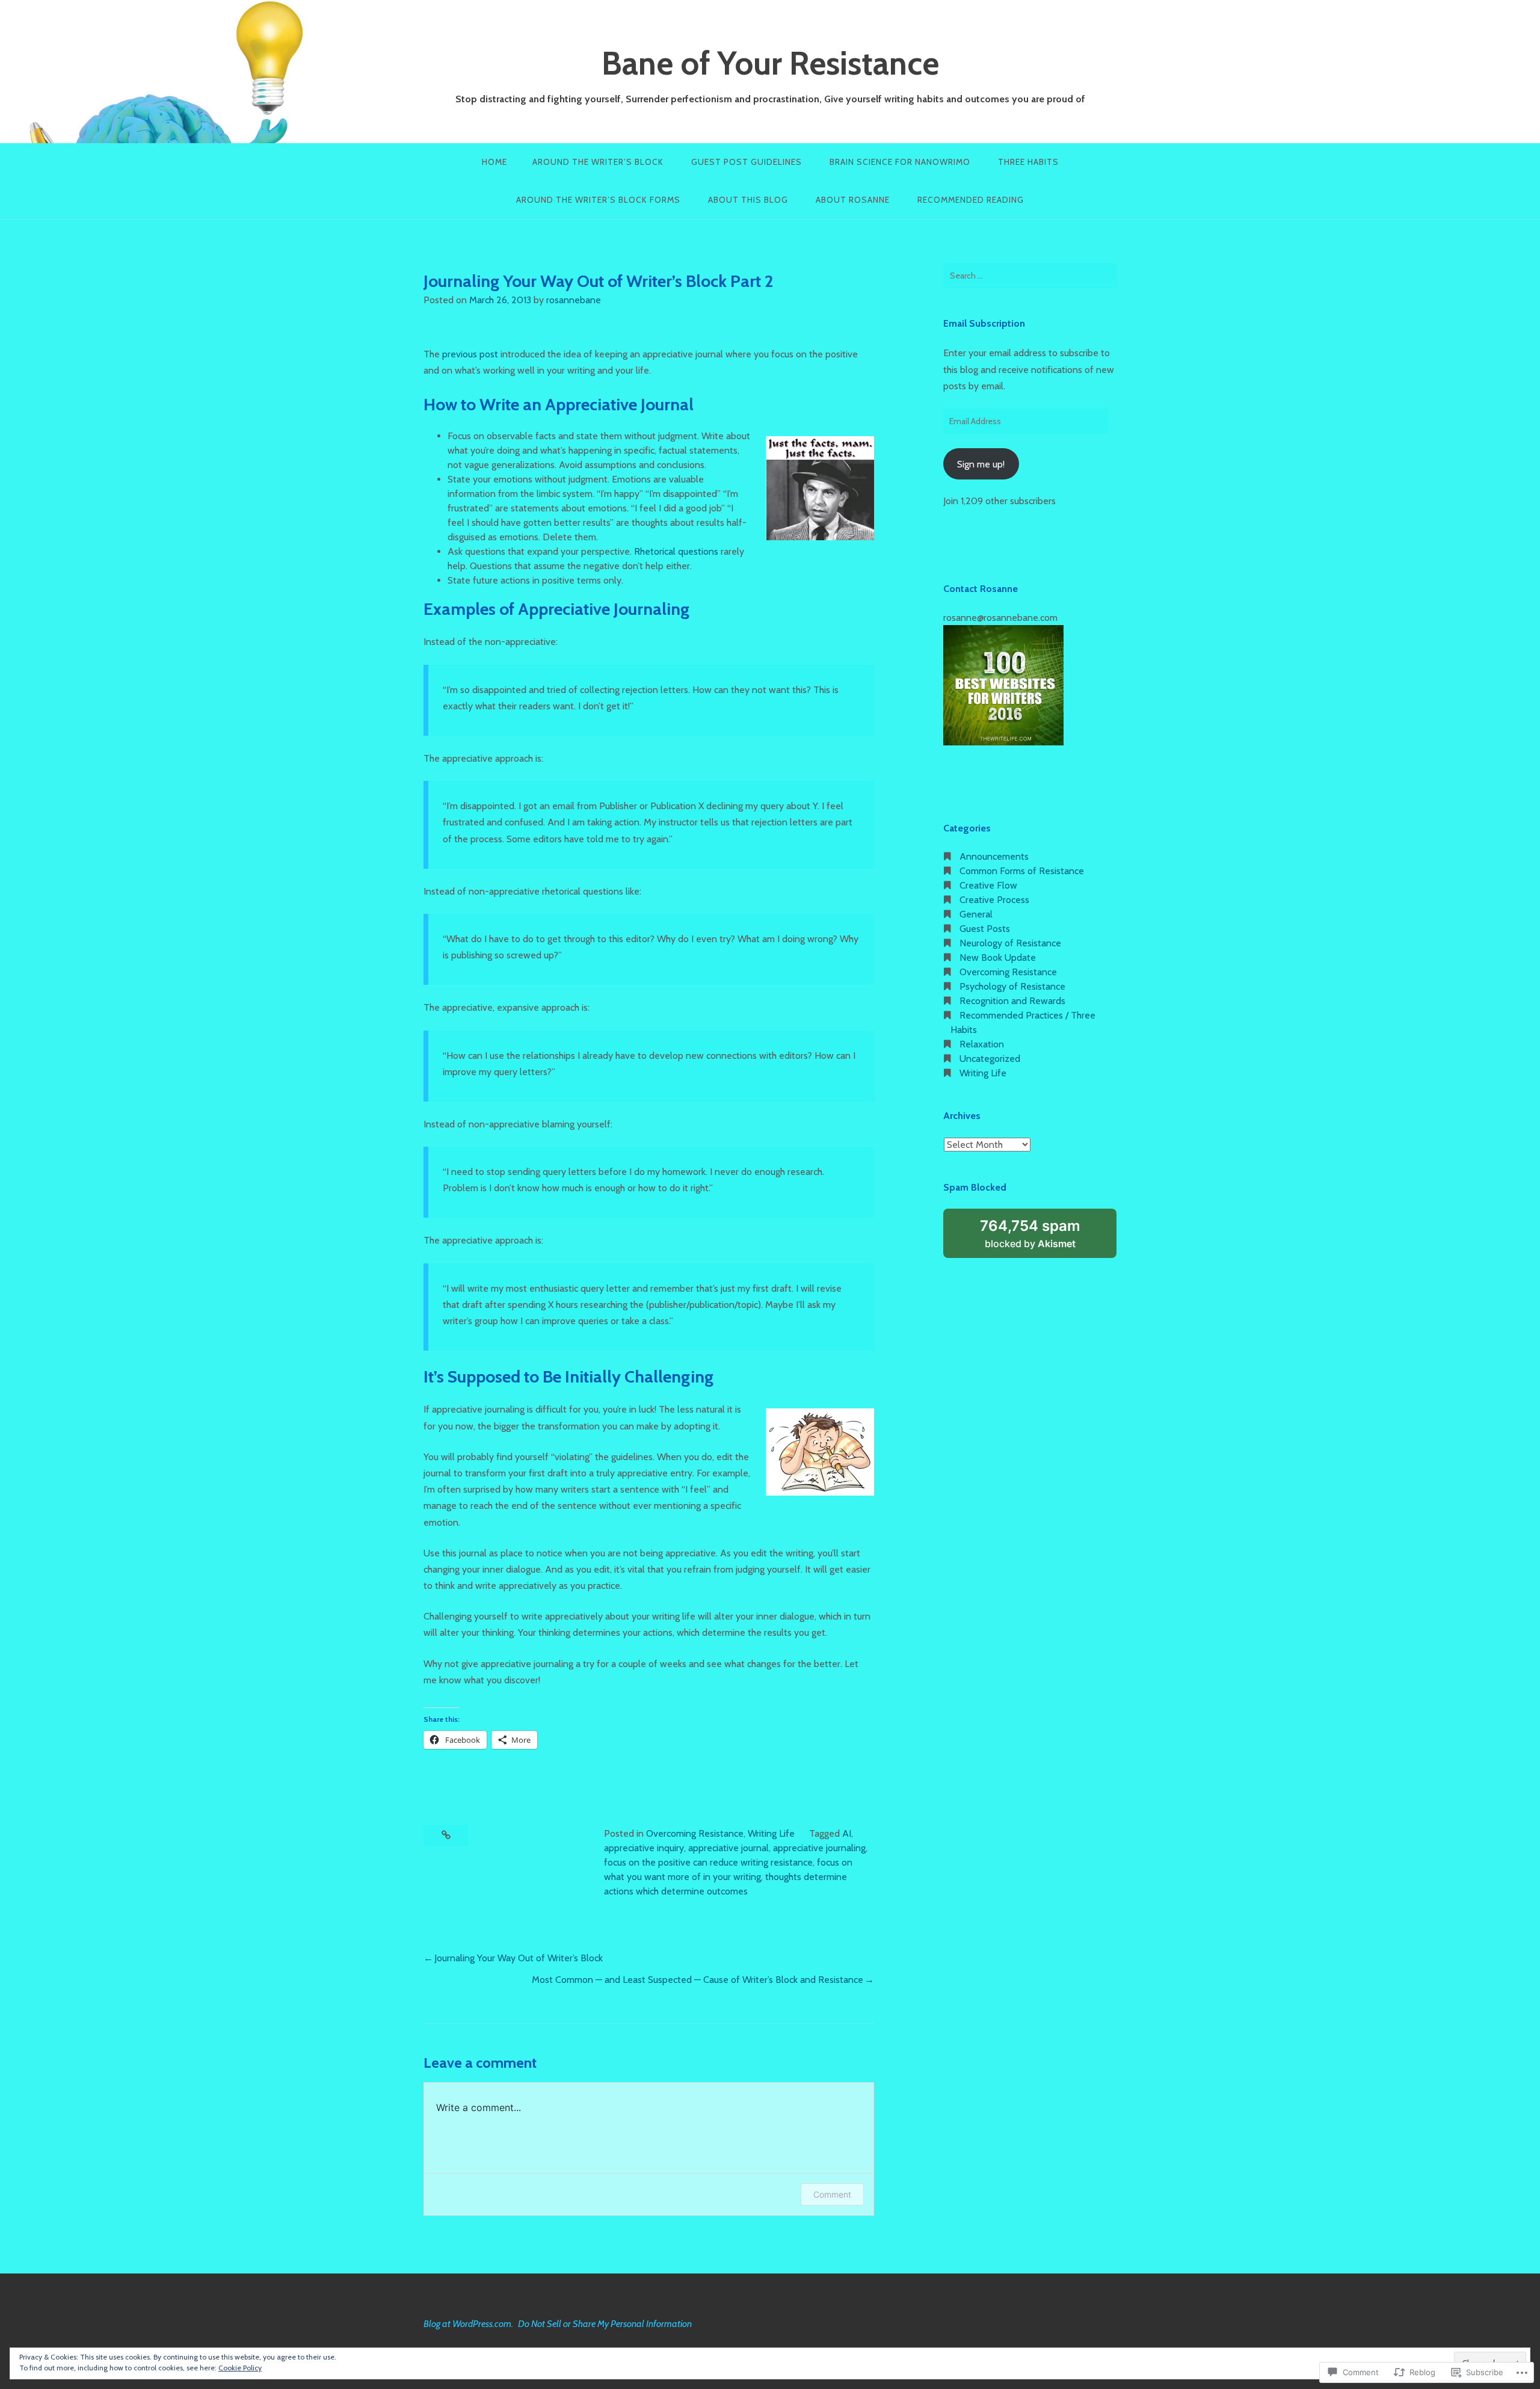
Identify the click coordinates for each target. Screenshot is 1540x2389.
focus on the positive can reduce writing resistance (708, 1862)
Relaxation (982, 1044)
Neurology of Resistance (1010, 943)
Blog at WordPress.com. (468, 2324)
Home (494, 162)
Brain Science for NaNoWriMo (900, 162)
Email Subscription (984, 323)
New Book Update (998, 957)
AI (847, 1833)
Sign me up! (981, 464)
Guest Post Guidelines (747, 162)
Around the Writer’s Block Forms (598, 200)
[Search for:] (1030, 276)
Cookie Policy (240, 2368)
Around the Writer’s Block (598, 162)
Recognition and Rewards (1012, 1001)
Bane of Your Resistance (770, 63)
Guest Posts (985, 929)
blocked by (1044, 1238)
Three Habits (1028, 162)
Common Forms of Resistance (1022, 871)
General (976, 914)
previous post (470, 354)
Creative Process (994, 900)
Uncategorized (990, 1059)
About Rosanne (853, 200)
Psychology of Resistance (1012, 986)
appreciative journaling (819, 1848)
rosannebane (574, 300)
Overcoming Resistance (695, 1833)
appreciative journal (728, 1848)
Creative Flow (988, 885)
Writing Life (771, 1833)
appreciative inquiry (644, 1848)
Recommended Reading (971, 200)
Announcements (994, 856)
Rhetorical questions (676, 551)
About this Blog (748, 200)
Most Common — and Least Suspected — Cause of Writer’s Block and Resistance (698, 1980)
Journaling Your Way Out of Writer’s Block (519, 1958)
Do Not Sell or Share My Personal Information (605, 2324)
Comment (832, 2194)
